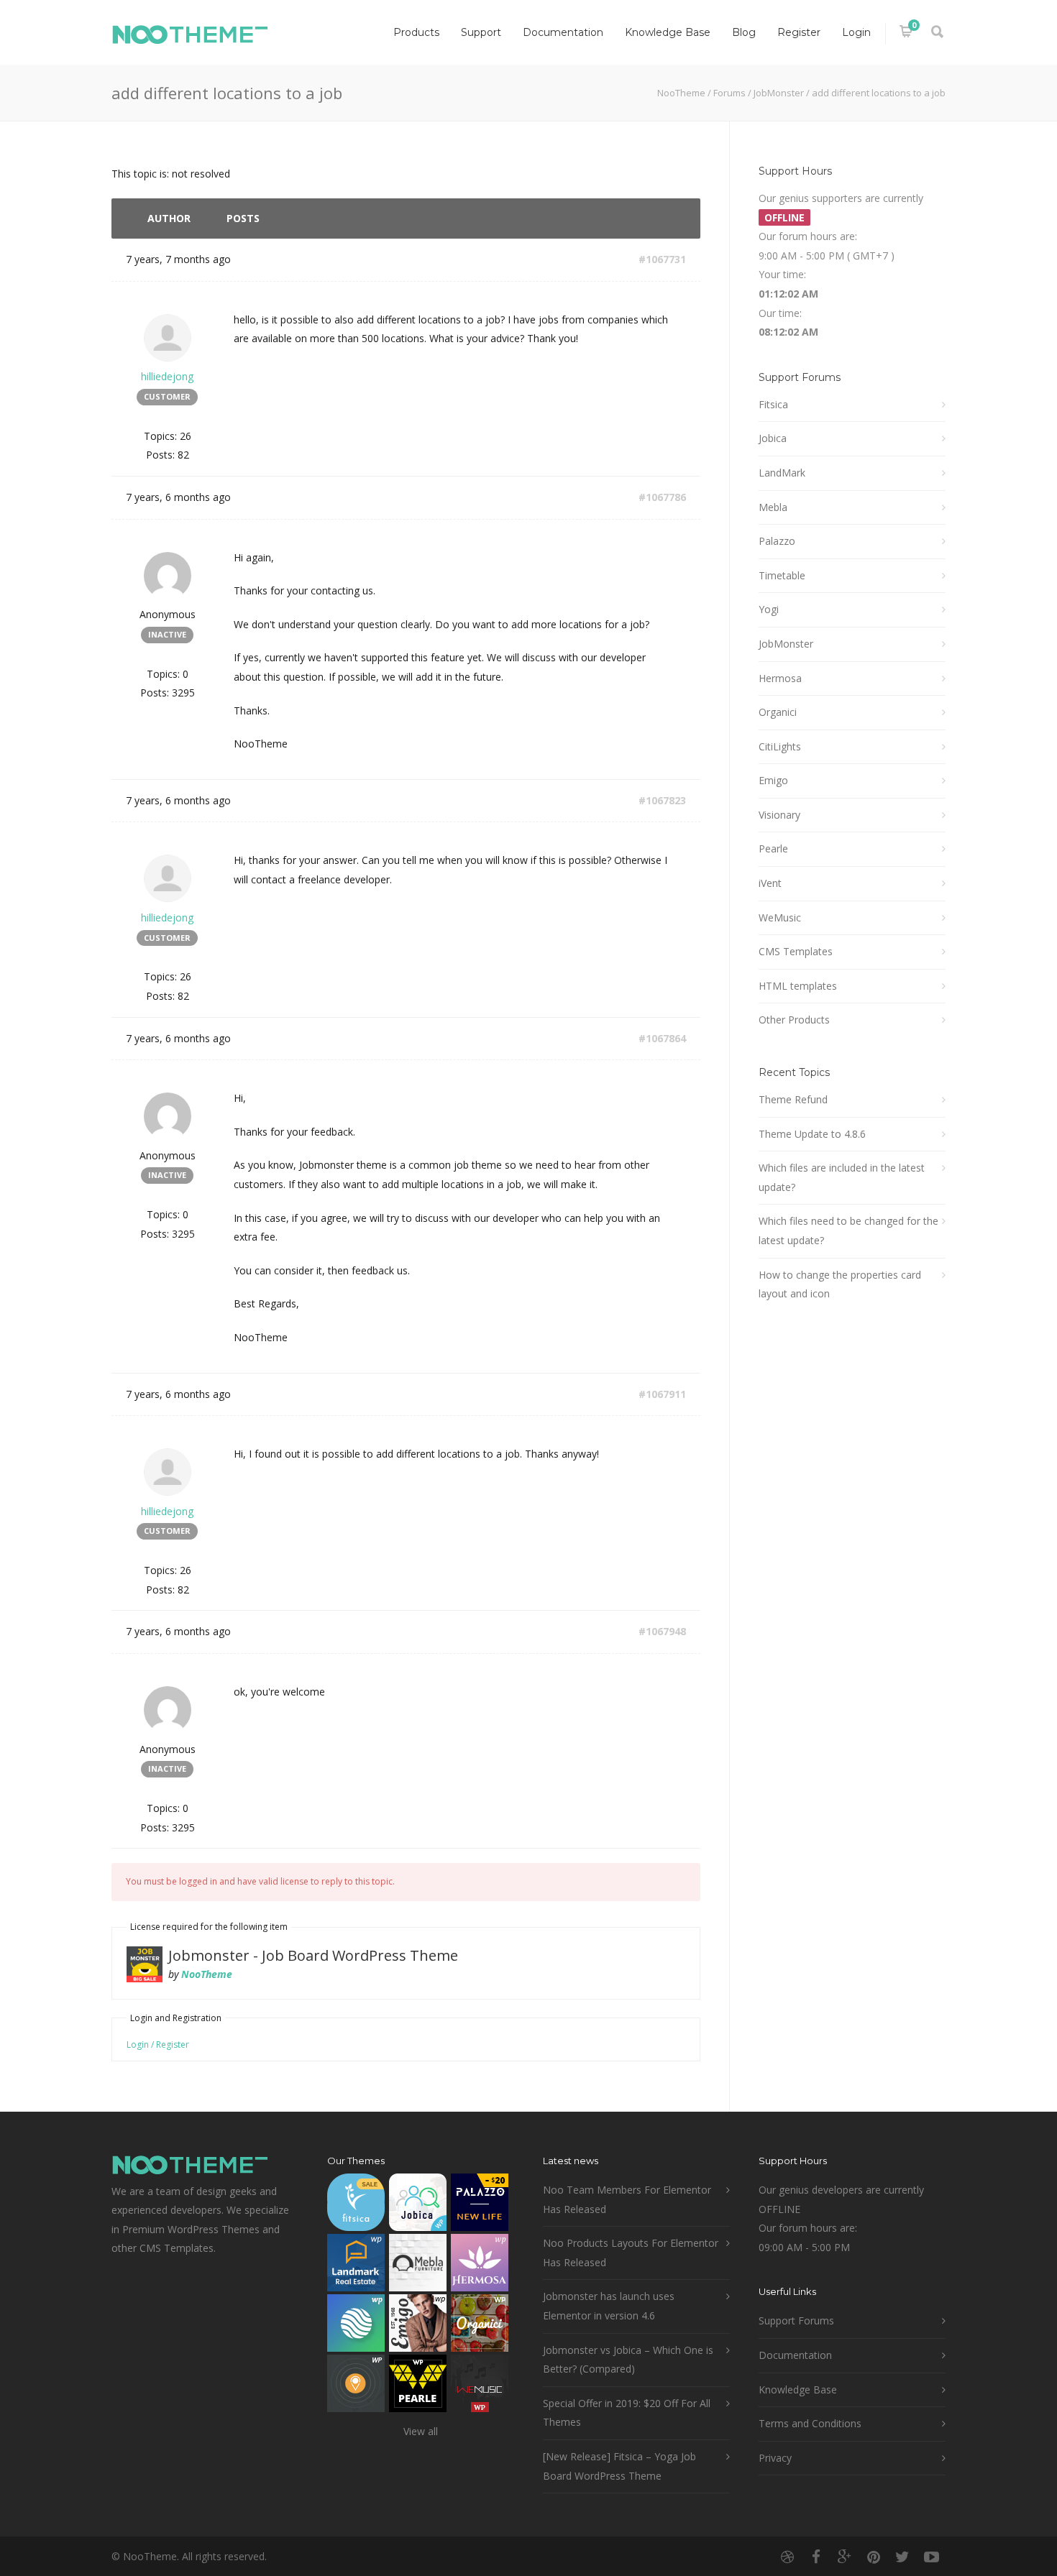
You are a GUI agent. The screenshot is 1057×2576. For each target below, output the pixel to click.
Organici (778, 712)
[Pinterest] (874, 2557)
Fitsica (773, 404)
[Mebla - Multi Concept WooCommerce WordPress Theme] (418, 2266)
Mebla (773, 507)
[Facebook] (816, 2557)
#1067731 (662, 259)
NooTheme (681, 93)
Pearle (773, 848)
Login (856, 32)
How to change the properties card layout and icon (840, 1284)
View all (421, 2431)
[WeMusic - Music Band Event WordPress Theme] (480, 2387)
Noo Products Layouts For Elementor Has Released (631, 2253)
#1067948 (662, 1631)
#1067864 (662, 1038)
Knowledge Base (668, 32)
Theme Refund (793, 1099)
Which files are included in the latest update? (842, 1177)
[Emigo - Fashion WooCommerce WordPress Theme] (418, 2326)
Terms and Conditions (810, 2423)
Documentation (563, 32)
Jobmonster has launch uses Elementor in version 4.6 (609, 2306)
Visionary (779, 815)
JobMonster (779, 93)
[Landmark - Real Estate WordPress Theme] (356, 2266)
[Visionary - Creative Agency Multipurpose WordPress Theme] (356, 2326)
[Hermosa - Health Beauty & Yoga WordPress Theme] (480, 2266)
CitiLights (780, 746)
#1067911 (662, 1394)
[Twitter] (902, 2557)
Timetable (782, 575)
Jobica (773, 438)
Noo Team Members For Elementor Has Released (627, 2199)
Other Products (794, 1020)
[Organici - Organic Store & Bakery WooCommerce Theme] (480, 2326)
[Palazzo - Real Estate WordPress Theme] (480, 2205)
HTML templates (798, 986)
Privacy (775, 2458)
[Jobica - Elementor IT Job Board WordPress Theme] (418, 2205)
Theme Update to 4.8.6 (812, 1134)
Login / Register (158, 2044)
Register (799, 32)
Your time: (782, 274)
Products (416, 32)
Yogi (769, 609)
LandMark (782, 473)
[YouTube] (931, 2557)
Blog (744, 32)
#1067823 (662, 800)
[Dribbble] (787, 2557)
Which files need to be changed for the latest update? (848, 1230)
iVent (770, 883)
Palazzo (777, 541)
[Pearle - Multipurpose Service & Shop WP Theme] (418, 2387)
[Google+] (845, 2557)
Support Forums (796, 2320)
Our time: (780, 313)
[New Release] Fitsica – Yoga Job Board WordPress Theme (619, 2466)
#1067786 (662, 497)
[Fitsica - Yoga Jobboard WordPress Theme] (356, 2205)
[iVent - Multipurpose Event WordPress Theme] (356, 2387)
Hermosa (780, 678)
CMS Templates (796, 951)
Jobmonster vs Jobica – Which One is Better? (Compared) (628, 2360)
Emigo (773, 780)
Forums (729, 93)
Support (481, 32)
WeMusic (780, 917)
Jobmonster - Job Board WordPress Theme (313, 1955)
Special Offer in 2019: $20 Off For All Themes (627, 2413)
